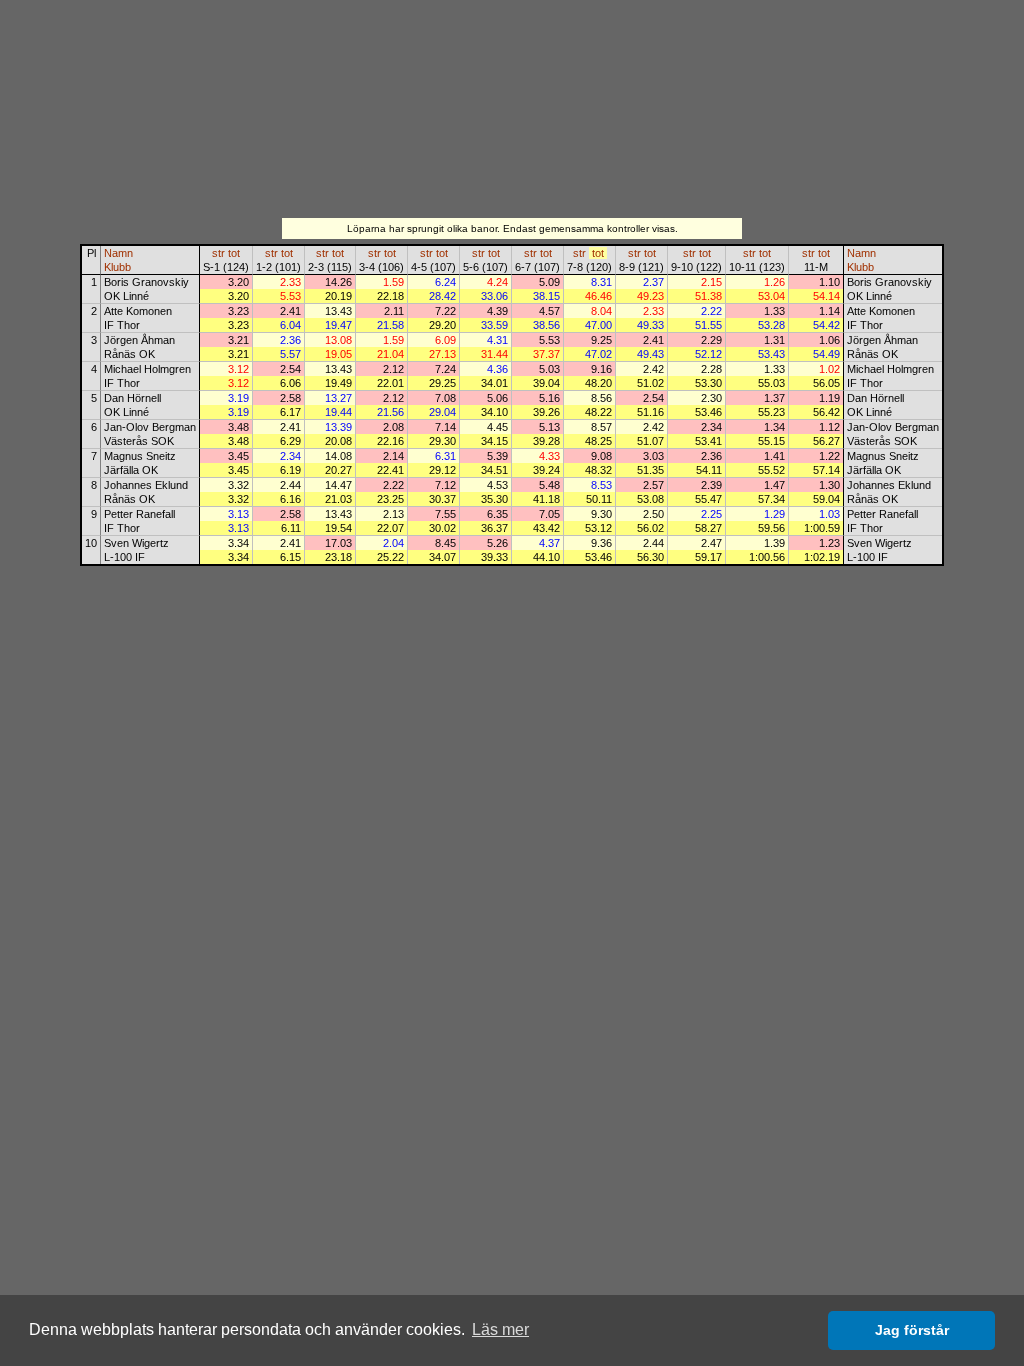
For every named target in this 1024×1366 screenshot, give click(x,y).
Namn (118, 253)
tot (234, 253)
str (218, 253)
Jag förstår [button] (912, 1330)
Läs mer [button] (500, 1329)
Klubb (117, 267)
